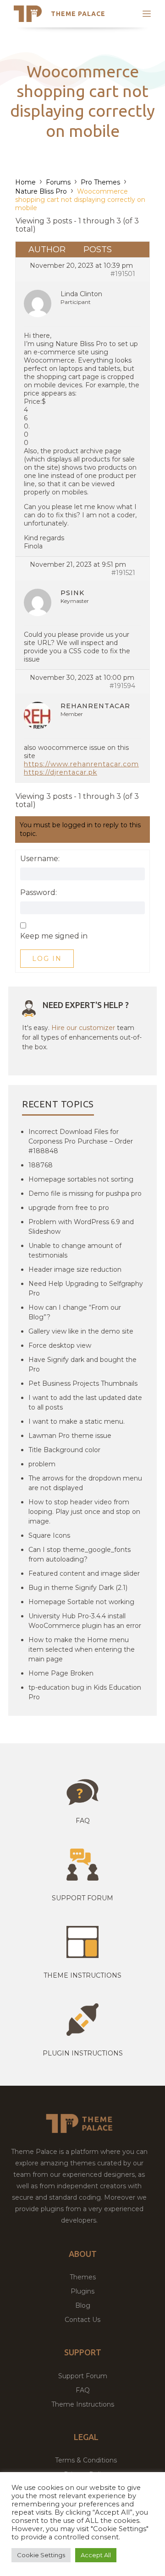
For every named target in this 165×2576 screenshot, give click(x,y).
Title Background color (64, 1450)
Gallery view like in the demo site (81, 1331)
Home (25, 182)
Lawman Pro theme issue (70, 1436)
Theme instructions (82, 1975)
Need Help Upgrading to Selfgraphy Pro (86, 1288)
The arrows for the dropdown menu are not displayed (85, 1483)
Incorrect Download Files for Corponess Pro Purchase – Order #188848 (81, 1141)
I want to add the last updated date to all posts (85, 1402)
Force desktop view (60, 1345)
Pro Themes (100, 182)
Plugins (82, 2291)
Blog (83, 2305)
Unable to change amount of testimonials (75, 1250)
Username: (40, 859)
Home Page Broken (61, 1673)
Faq (83, 1821)
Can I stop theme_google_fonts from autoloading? (80, 1554)
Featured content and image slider (84, 1573)
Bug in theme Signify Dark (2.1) (78, 1588)
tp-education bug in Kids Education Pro (85, 1692)
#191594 (122, 686)
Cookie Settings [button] (41, 2555)
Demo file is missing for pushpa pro (85, 1193)
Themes (83, 2277)
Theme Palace (78, 14)
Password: (38, 893)
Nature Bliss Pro (41, 191)
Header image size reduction (75, 1269)
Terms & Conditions (86, 2460)
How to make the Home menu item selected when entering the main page (82, 1649)
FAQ (83, 2390)
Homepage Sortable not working (81, 1602)
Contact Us (82, 2320)
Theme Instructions (83, 2404)
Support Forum (82, 1898)
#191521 (123, 573)
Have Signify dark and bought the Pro (82, 1364)
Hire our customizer (83, 1028)
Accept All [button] (96, 2555)
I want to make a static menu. (77, 1421)
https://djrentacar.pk (60, 772)
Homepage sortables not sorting (81, 1179)
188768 (41, 1165)
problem (42, 1464)
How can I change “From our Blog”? (75, 1312)
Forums (58, 182)
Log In (47, 959)
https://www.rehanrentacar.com (81, 764)
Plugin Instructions (83, 2053)
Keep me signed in (54, 936)
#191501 (123, 274)
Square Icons (49, 1535)
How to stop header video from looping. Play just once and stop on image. (84, 1512)
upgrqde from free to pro (69, 1208)
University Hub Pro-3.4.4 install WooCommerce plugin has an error (85, 1621)
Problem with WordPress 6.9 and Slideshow (81, 1227)
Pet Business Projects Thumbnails (83, 1383)
